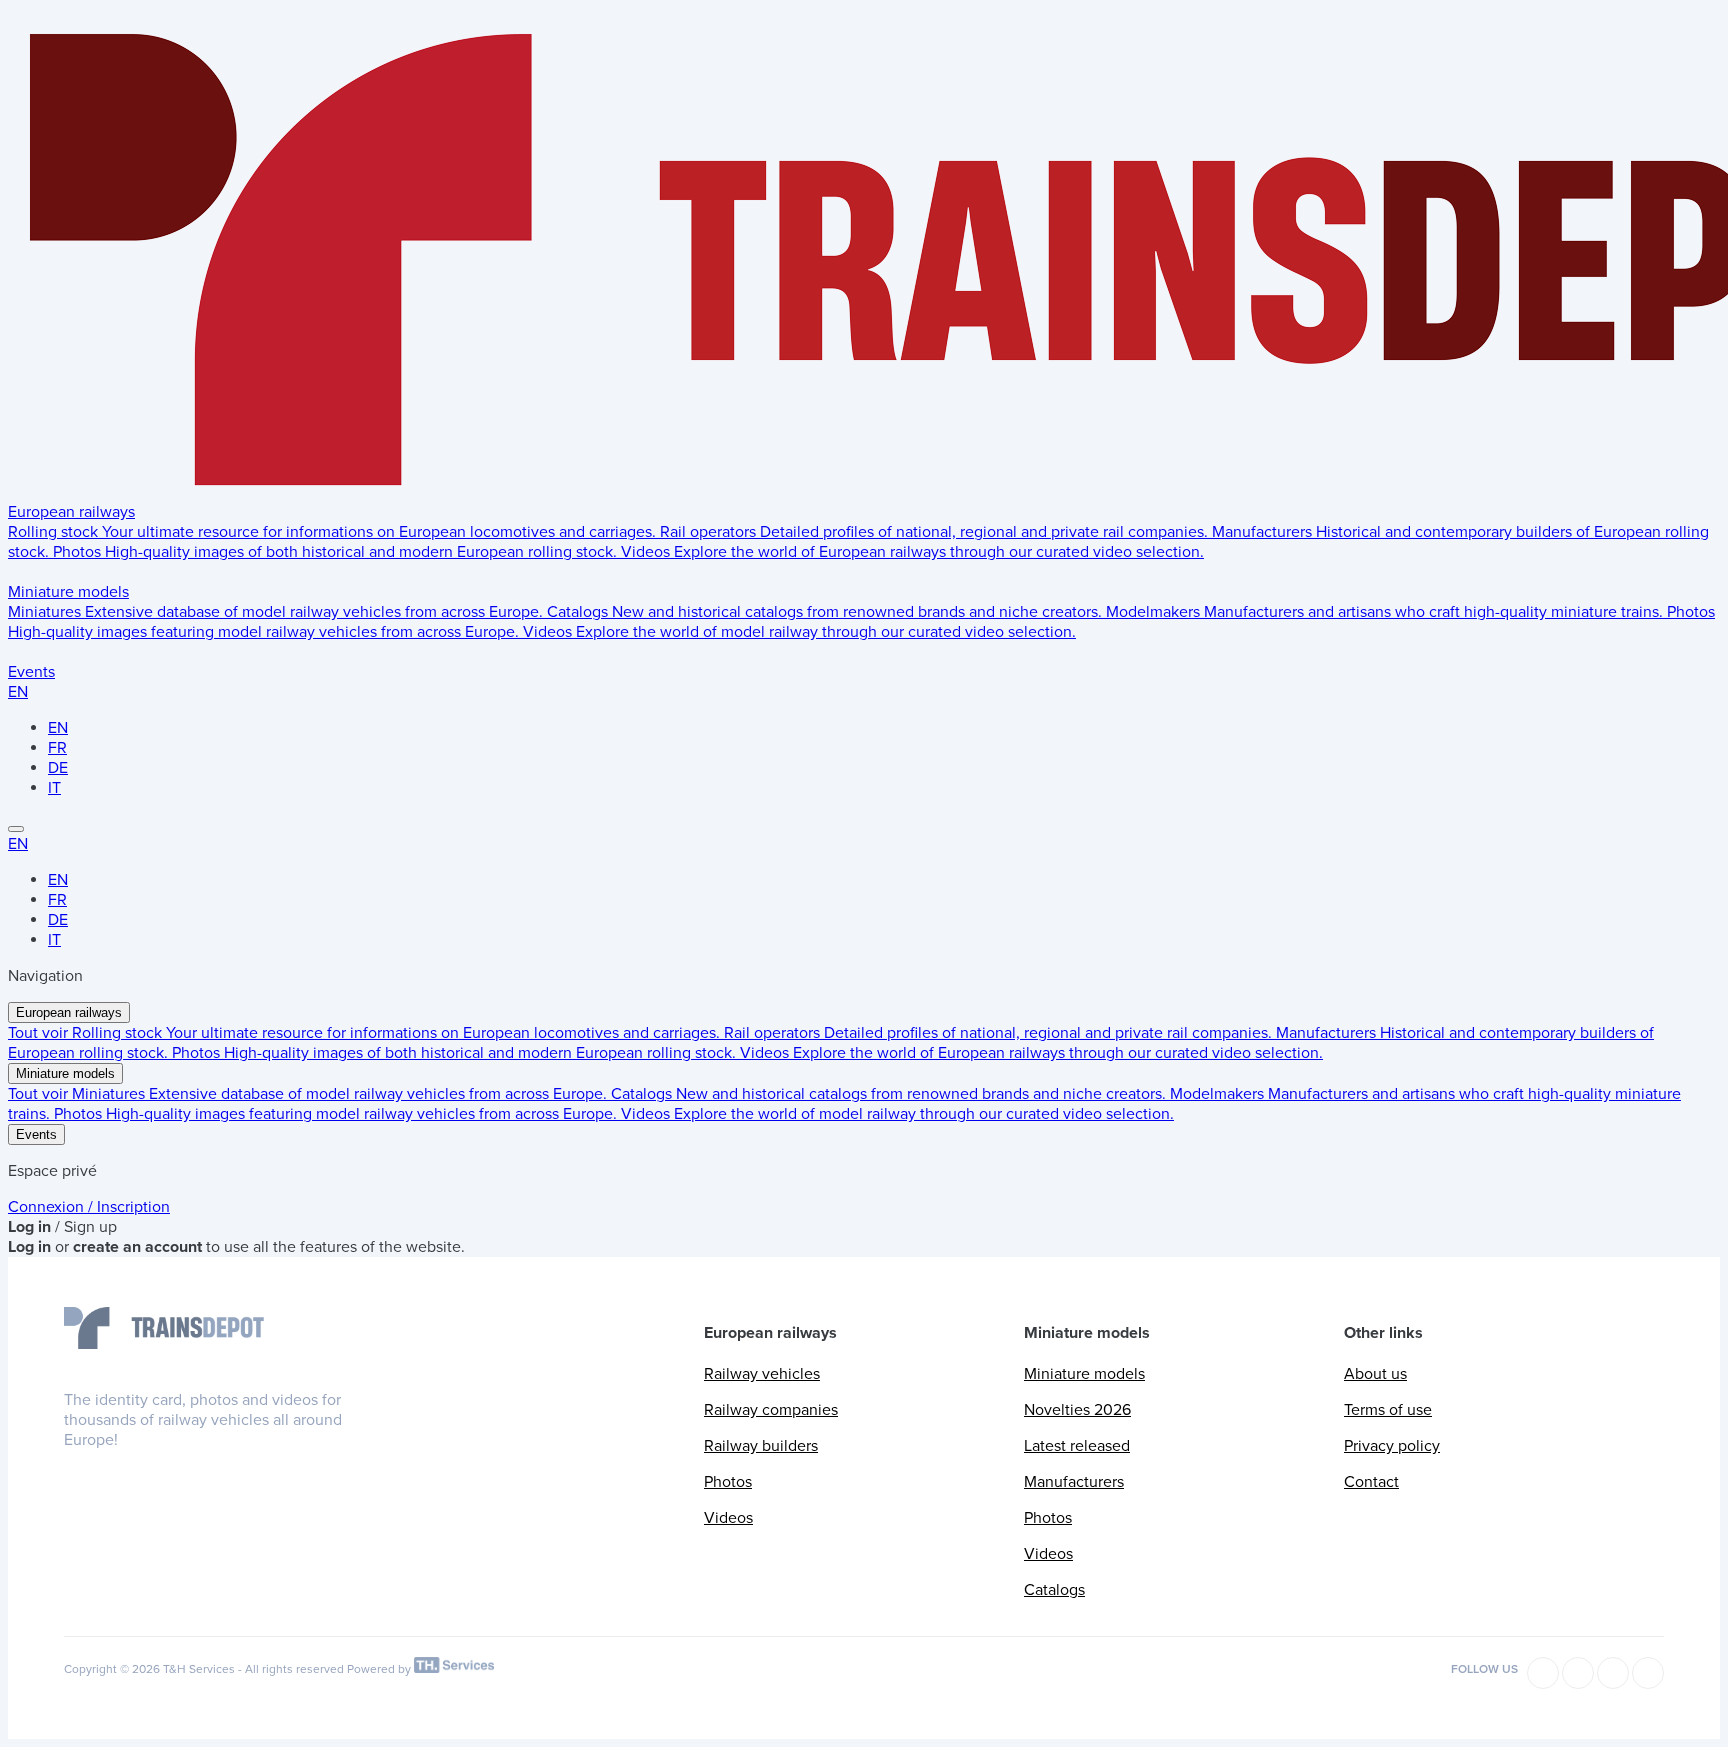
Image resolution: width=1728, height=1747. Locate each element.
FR (57, 748)
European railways (71, 512)
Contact (1371, 1482)
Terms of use (1388, 1410)
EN (18, 692)
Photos (728, 1482)
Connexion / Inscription (89, 1207)
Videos (728, 1518)
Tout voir (40, 1033)
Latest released (1077, 1446)
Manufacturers (1074, 1482)
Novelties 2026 (1077, 1410)
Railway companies (771, 1410)
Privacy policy (1392, 1446)
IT (54, 788)
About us (1375, 1374)
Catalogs (1054, 1590)
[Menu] (16, 829)
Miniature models (68, 592)
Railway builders (761, 1446)
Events (31, 672)
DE (58, 768)
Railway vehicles (762, 1374)
